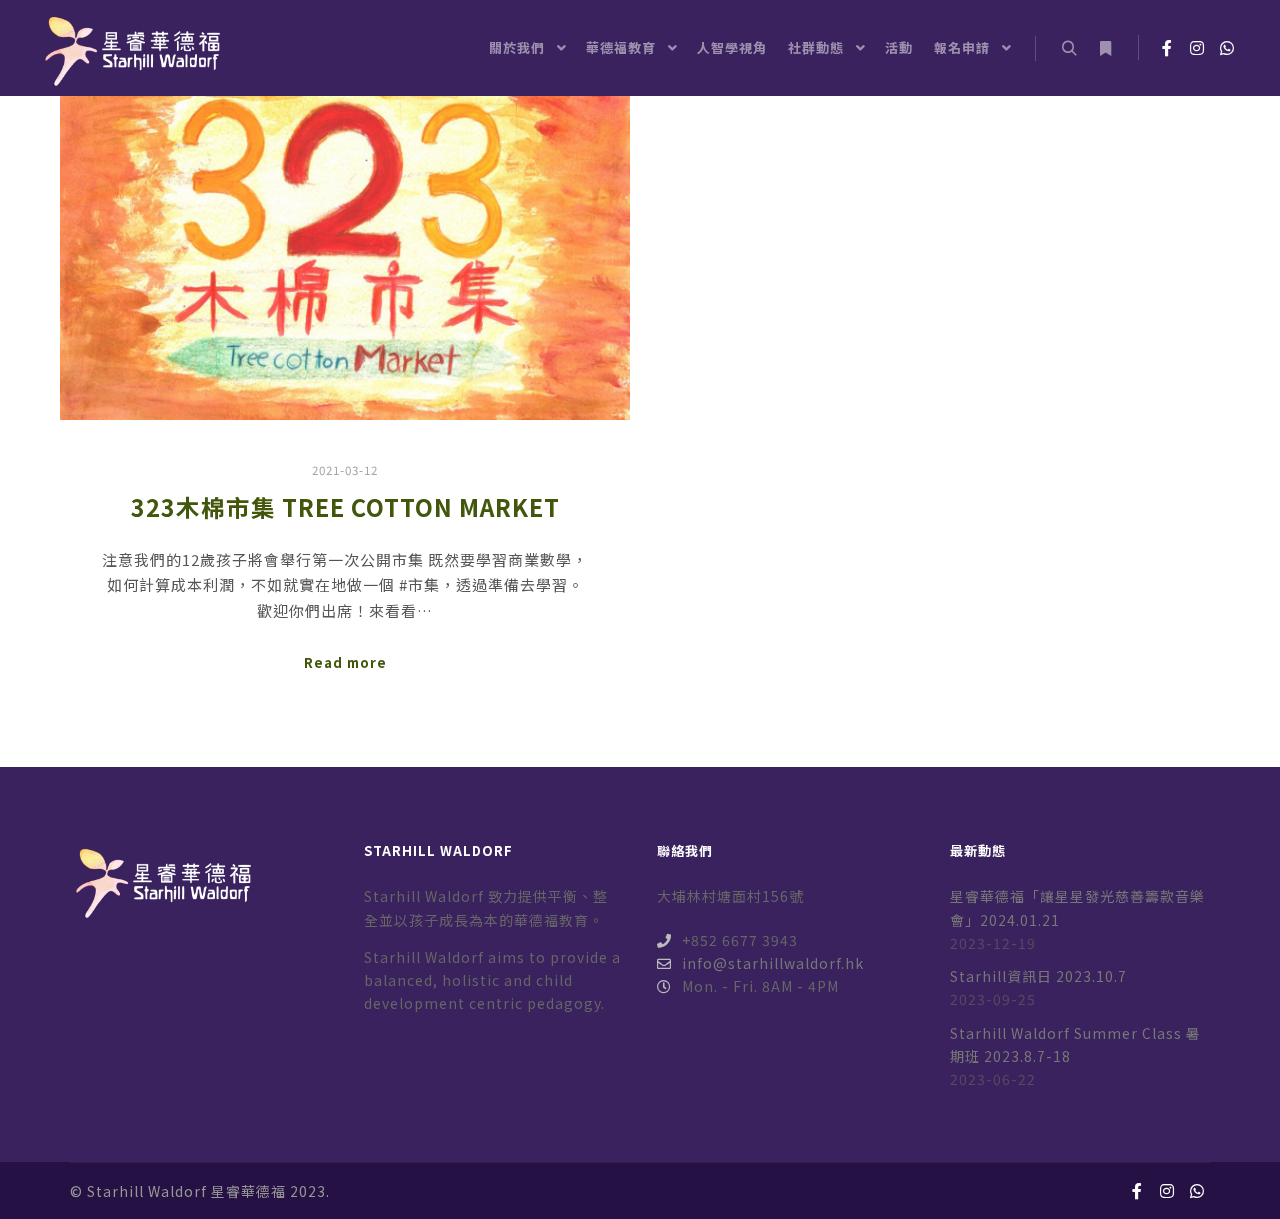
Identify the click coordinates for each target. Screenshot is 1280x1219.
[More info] (1105, 49)
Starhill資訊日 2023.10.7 (1038, 976)
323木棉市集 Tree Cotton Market (345, 507)
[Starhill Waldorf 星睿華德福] (130, 48)
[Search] (1069, 49)
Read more (345, 662)
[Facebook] (1167, 48)
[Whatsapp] (1227, 48)
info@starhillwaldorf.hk (773, 963)
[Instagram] (1197, 48)
